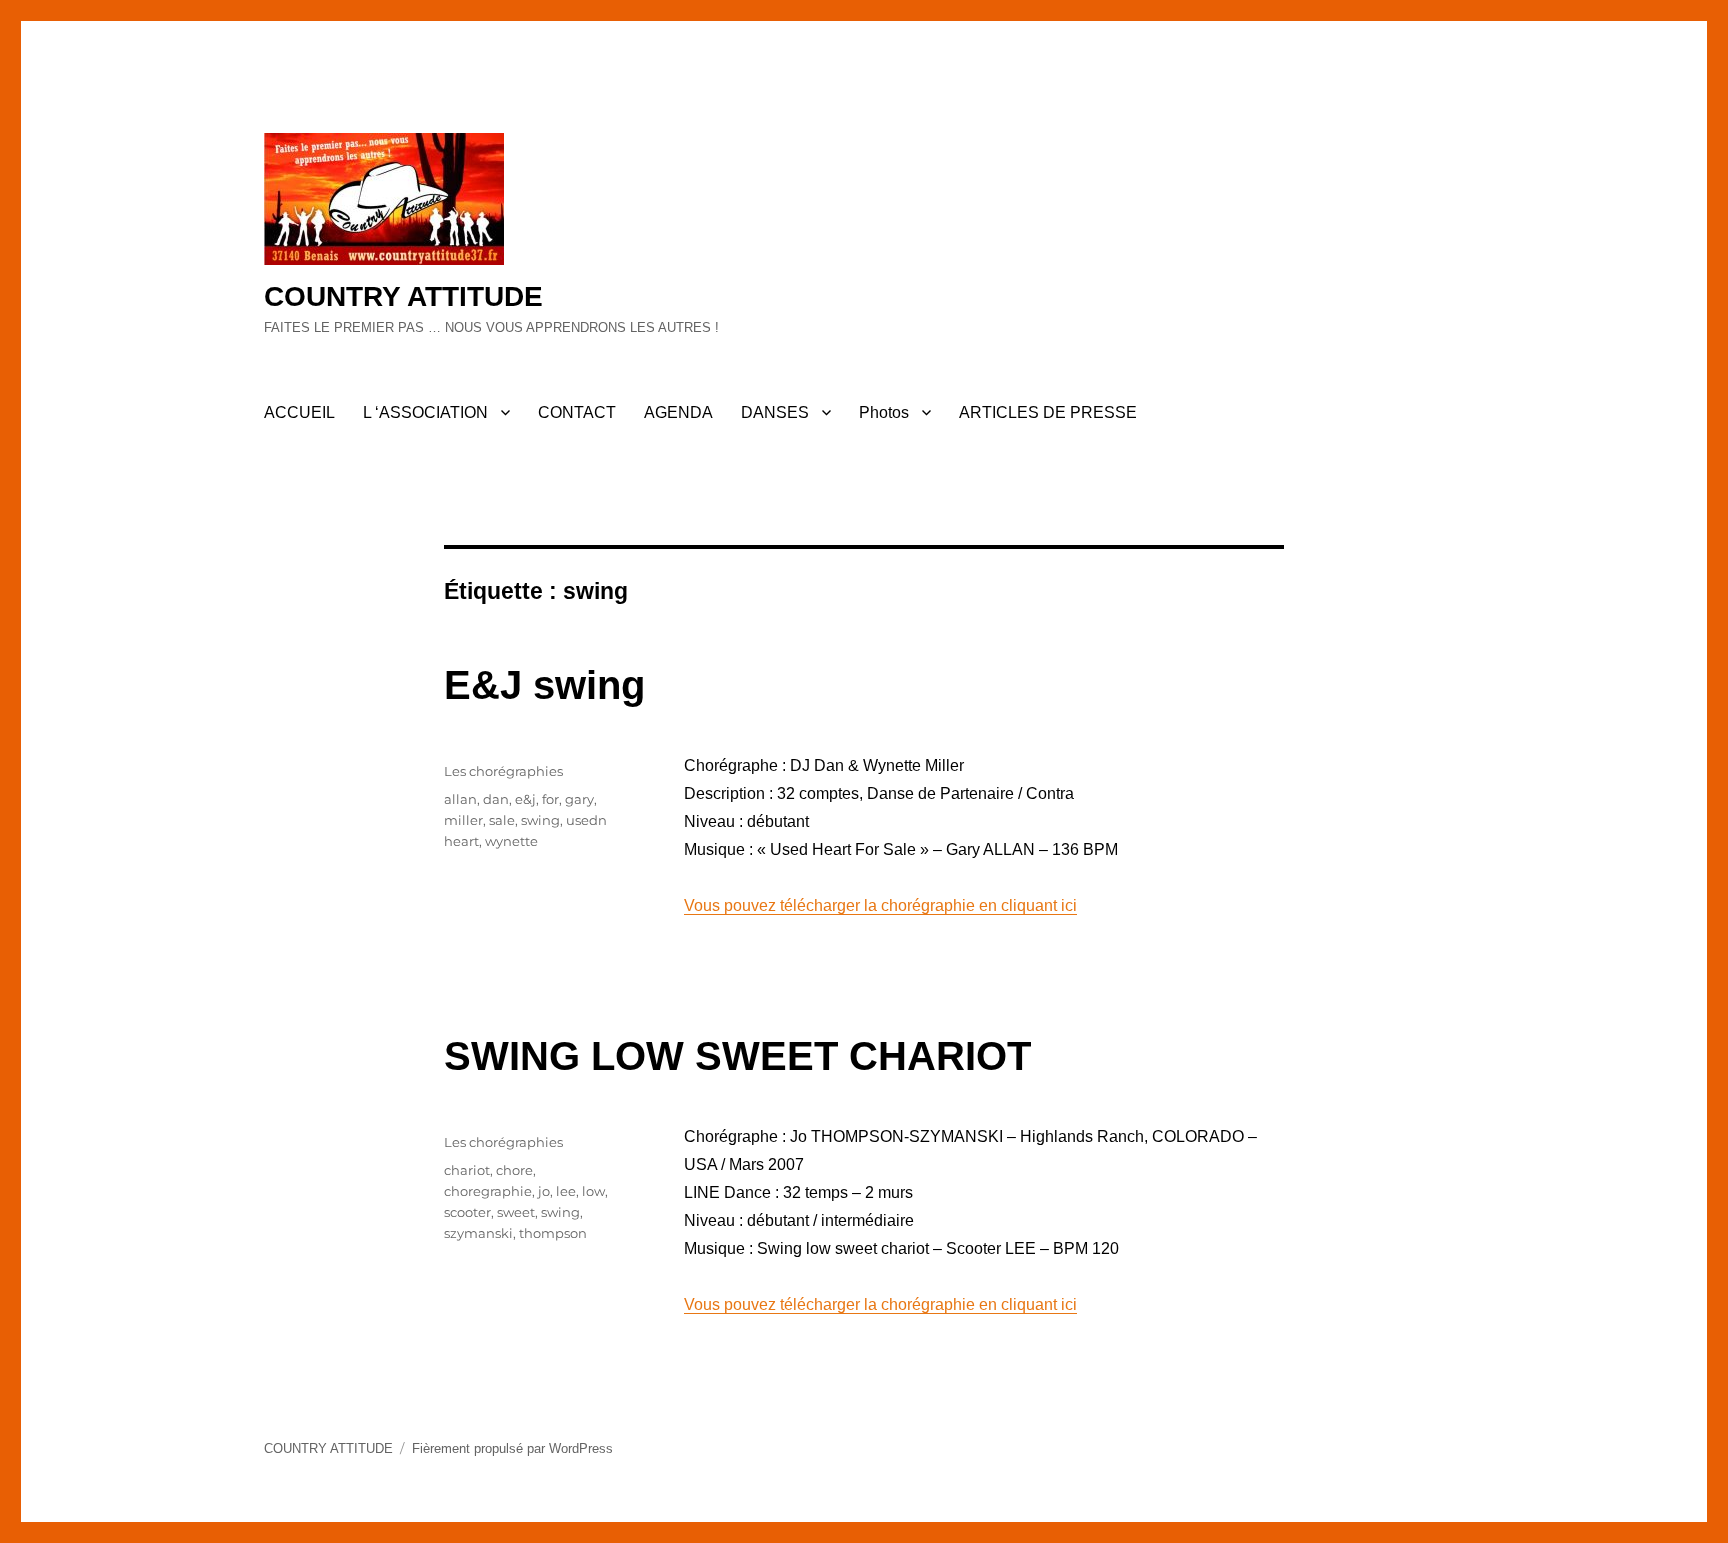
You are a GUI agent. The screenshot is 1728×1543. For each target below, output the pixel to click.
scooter (467, 1212)
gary (579, 799)
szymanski (478, 1233)
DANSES (775, 412)
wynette (511, 841)
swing (540, 820)
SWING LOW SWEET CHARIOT (737, 1056)
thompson (553, 1233)
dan (496, 799)
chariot (467, 1170)
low (593, 1191)
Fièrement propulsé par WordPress (512, 1448)
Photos (884, 412)
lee (566, 1191)
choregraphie (488, 1191)
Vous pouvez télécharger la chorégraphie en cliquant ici (880, 905)
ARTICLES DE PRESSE (1048, 412)
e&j (525, 799)
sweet (516, 1212)
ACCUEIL (299, 412)
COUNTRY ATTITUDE (403, 296)
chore (514, 1170)
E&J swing (544, 685)
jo (544, 1191)
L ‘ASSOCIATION (425, 412)
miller (463, 820)
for (550, 799)
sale (502, 820)
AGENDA (678, 412)
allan (460, 799)
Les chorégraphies (503, 771)
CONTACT (577, 412)
